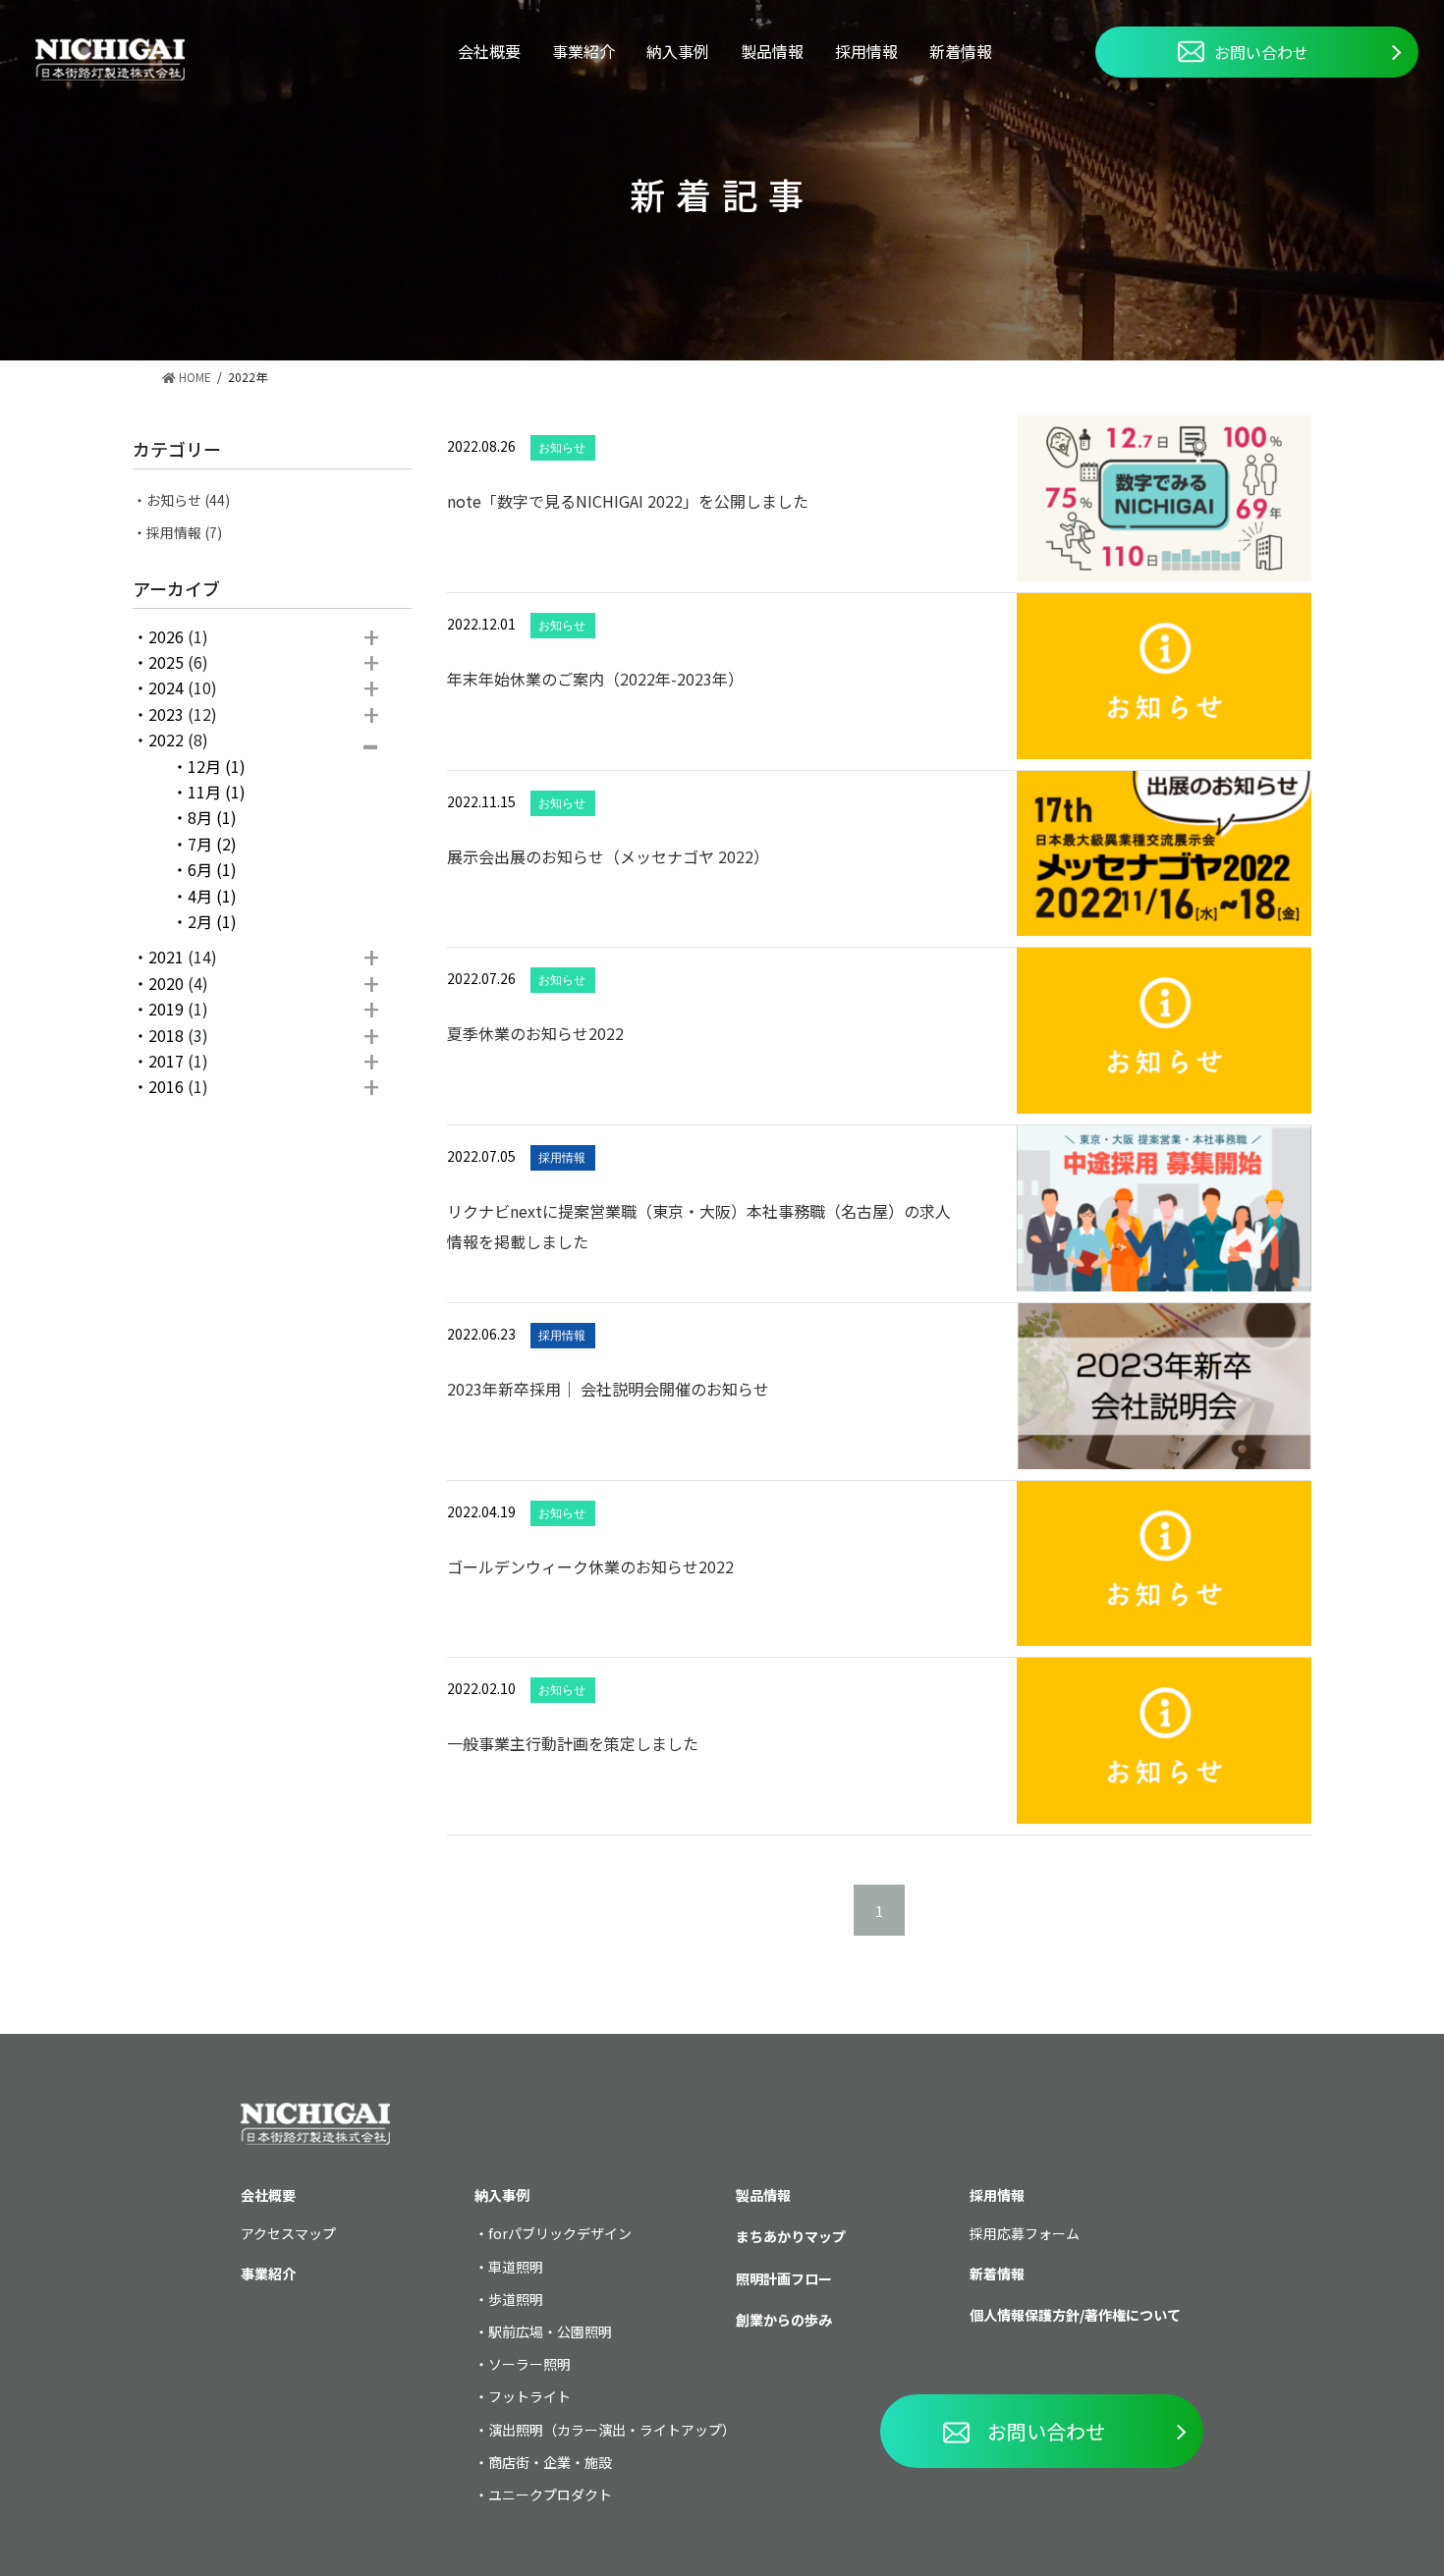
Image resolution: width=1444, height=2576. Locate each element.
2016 (166, 1086)
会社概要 (489, 51)
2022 (166, 740)
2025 (166, 662)
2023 (166, 714)
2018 (166, 1035)
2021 (166, 957)
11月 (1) (217, 792)
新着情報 (961, 51)
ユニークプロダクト (550, 2494)
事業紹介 (583, 51)
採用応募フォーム (1025, 2233)
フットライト (529, 2396)
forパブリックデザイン (560, 2233)
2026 (166, 636)
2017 (166, 1061)
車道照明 (516, 2267)
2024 (166, 687)
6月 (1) (212, 869)
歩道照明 (516, 2299)
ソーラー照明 (529, 2364)
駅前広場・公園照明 (550, 2331)
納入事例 (678, 51)
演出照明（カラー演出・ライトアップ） (612, 2430)
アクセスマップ (288, 2233)
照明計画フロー (784, 2278)
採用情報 (866, 51)
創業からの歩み (784, 2320)
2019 (166, 1009)
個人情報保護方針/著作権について (1075, 2315)
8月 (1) (212, 817)
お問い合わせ (1261, 52)
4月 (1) (212, 896)
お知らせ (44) (188, 500)
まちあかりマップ (791, 2236)
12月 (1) (217, 766)
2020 (166, 983)
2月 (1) (212, 921)
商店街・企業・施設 (550, 2462)
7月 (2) (212, 844)
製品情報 (772, 51)
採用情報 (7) (184, 532)
